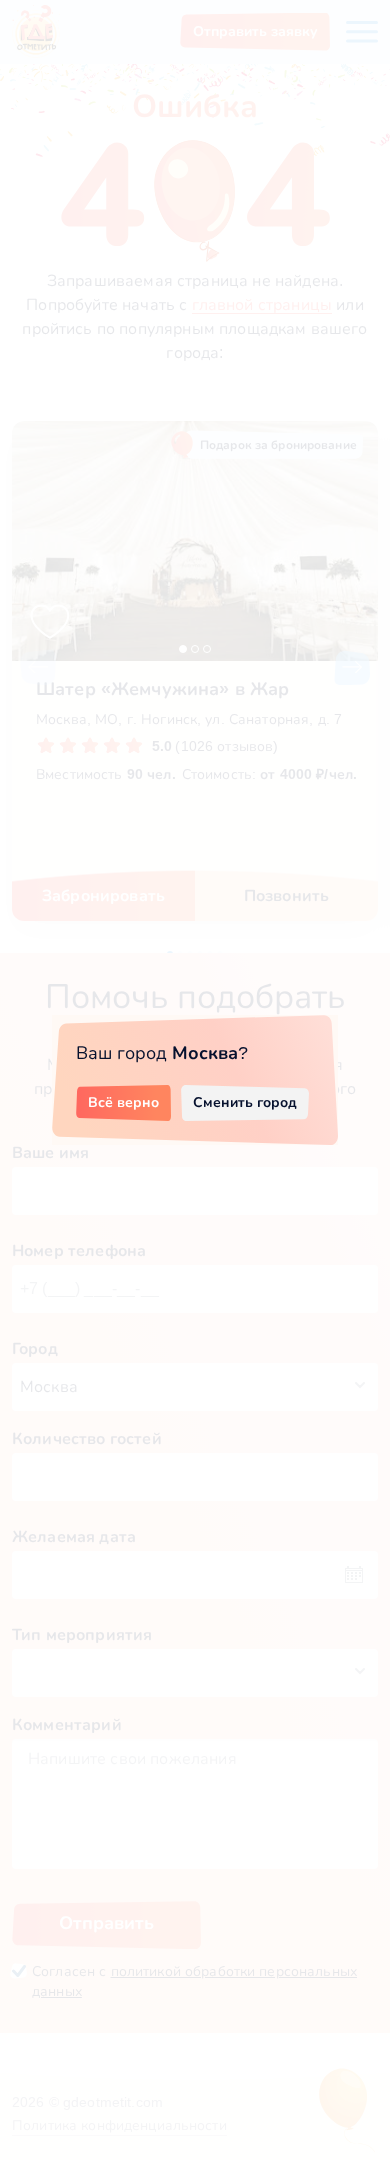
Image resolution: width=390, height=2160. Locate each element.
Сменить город (245, 1102)
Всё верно (123, 1102)
